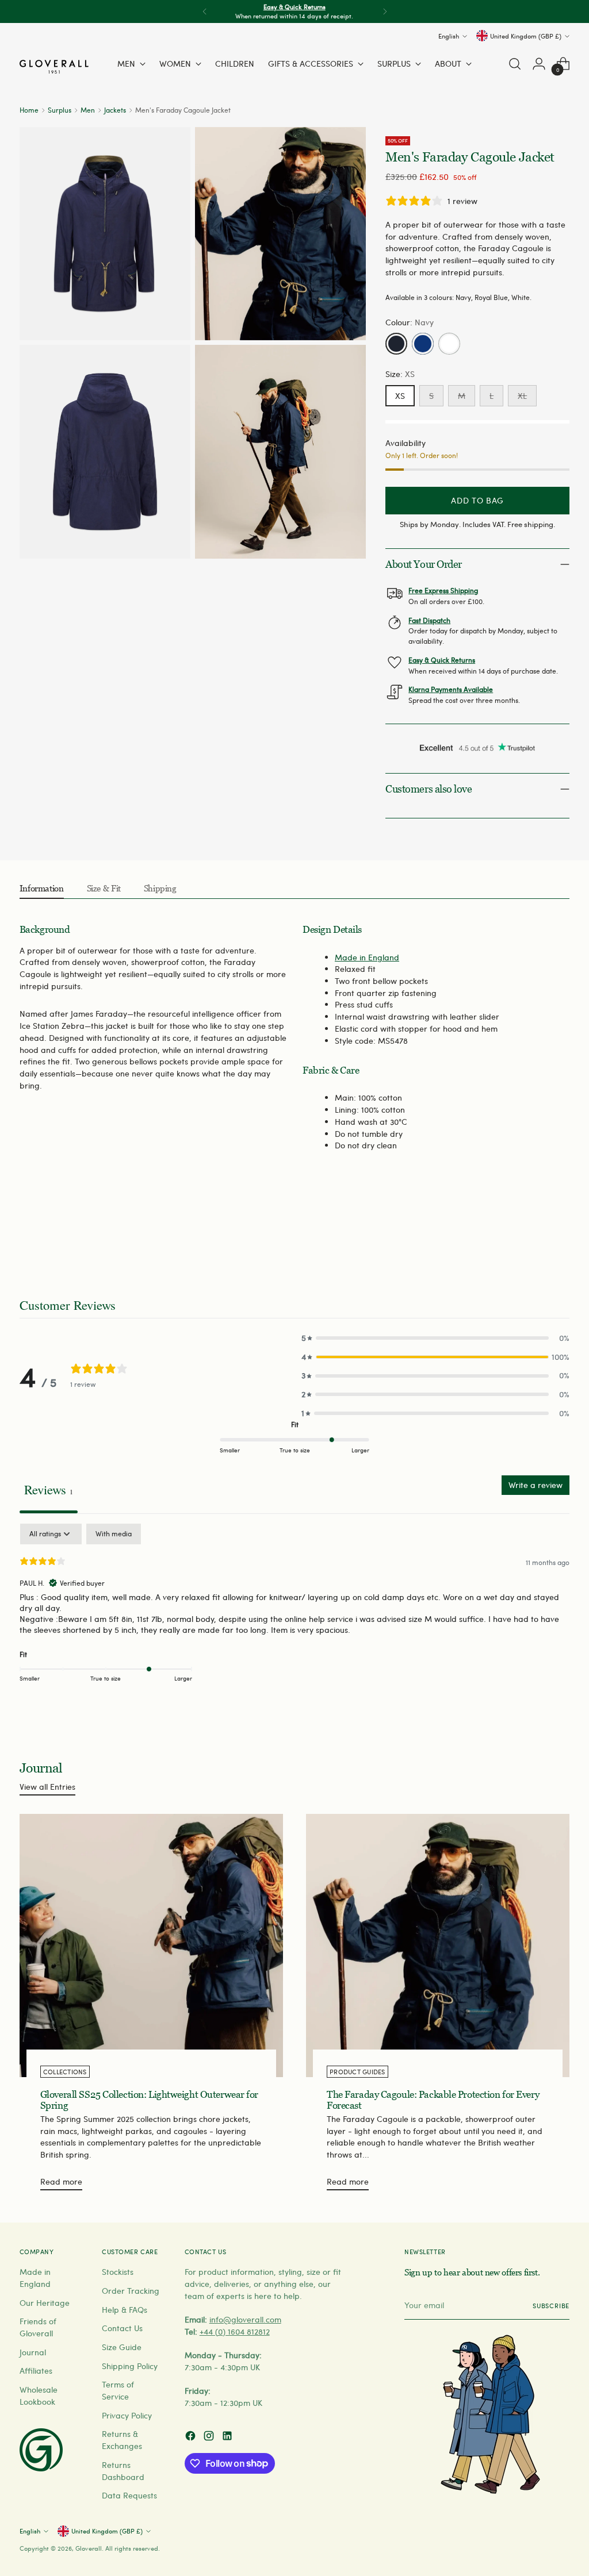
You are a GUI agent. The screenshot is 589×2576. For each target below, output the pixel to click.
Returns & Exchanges (122, 2440)
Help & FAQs (125, 2310)
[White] (449, 344)
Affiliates (36, 2371)
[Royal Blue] (423, 344)
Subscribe (551, 2306)
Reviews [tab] (49, 1489)
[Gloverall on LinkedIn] (228, 2437)
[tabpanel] (294, 1611)
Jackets (115, 110)
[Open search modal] (515, 64)
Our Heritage (45, 2303)
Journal (33, 2352)
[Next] (385, 11)
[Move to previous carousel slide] (533, 1235)
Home (29, 110)
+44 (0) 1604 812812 (235, 2331)
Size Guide (122, 2347)
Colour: (410, 322)
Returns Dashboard (123, 2471)
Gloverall (89, 2548)
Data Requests (129, 2495)
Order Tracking (131, 2291)
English (449, 36)
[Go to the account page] (539, 64)
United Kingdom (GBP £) (526, 36)
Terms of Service (118, 2390)
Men (88, 110)
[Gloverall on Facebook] (192, 2437)
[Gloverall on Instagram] (210, 2437)
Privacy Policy (127, 2415)
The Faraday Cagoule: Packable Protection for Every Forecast (433, 2100)
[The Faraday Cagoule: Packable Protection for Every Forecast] (438, 1946)
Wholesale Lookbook (39, 2396)
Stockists (118, 2272)
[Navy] (396, 344)
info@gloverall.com (245, 2319)
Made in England (367, 957)
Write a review (536, 1485)
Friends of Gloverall (38, 2327)
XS (400, 396)
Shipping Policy (130, 2366)
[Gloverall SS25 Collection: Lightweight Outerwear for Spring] (151, 1946)
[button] (435, 1338)
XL (522, 396)
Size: (400, 374)
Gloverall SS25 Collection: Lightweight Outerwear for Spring (149, 2100)
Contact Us (122, 2328)
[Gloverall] (54, 67)
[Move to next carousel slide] (560, 1235)
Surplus (60, 110)
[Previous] (205, 11)
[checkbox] (114, 1534)
